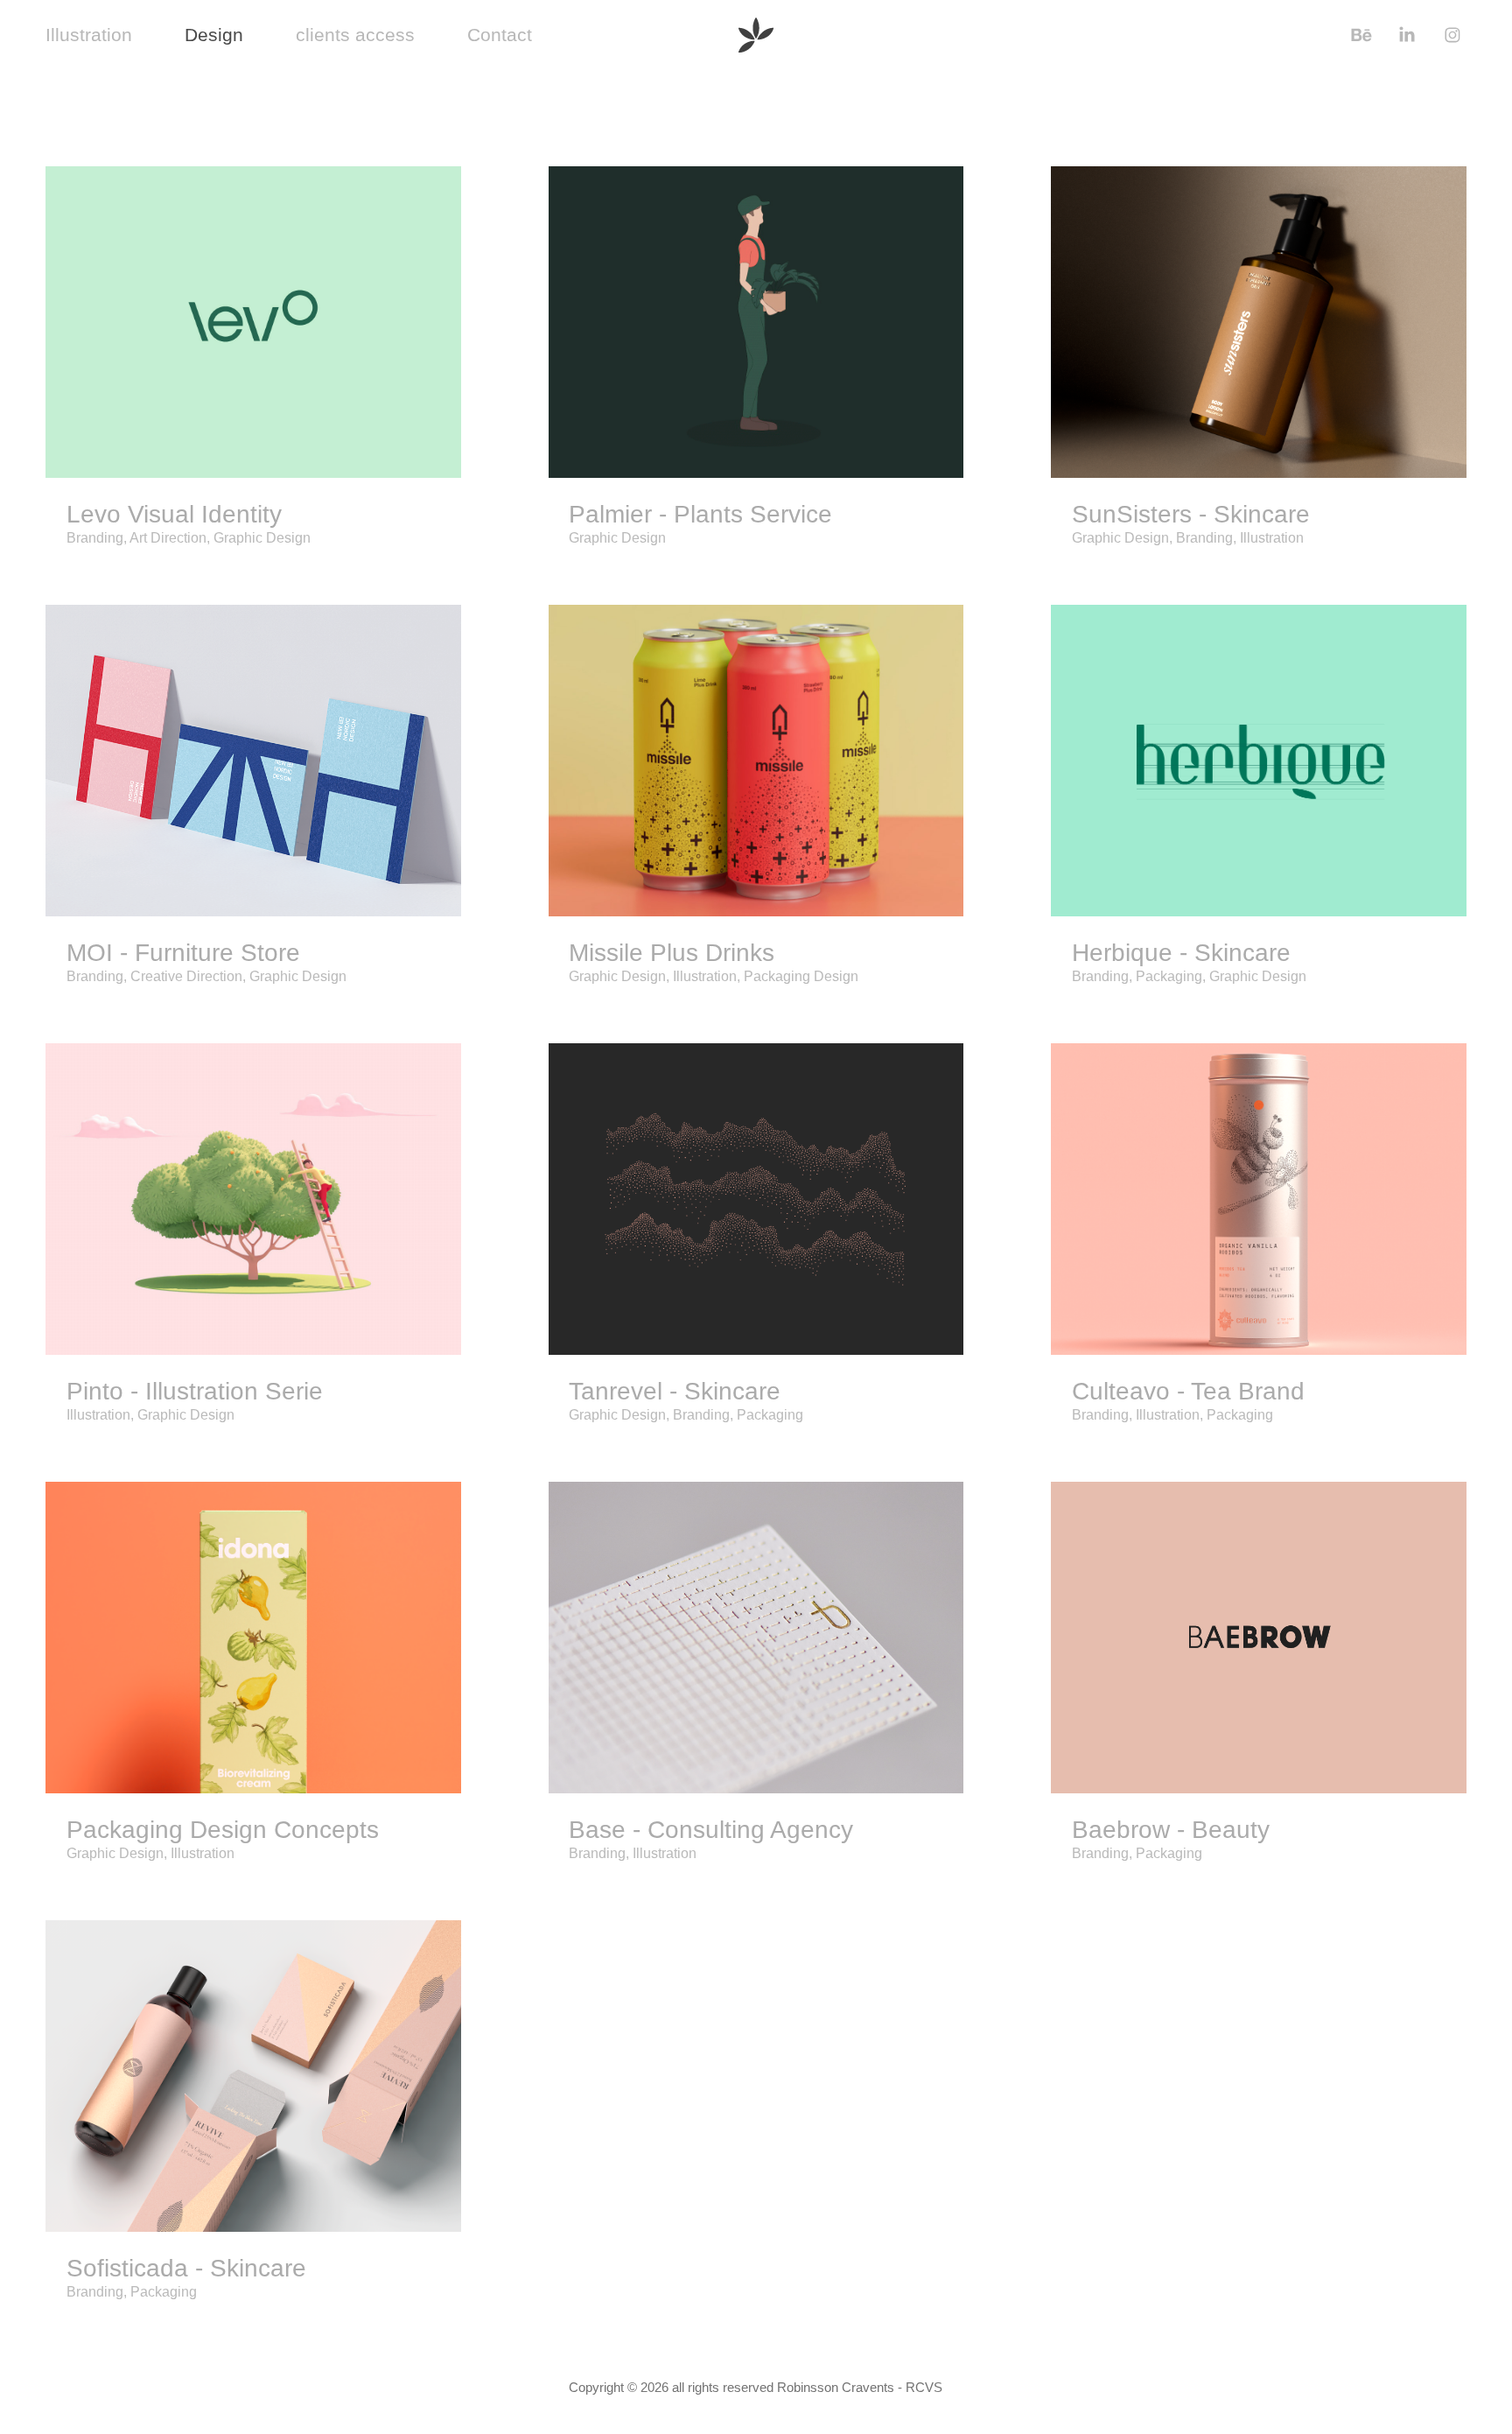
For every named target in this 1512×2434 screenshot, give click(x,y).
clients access (355, 35)
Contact (500, 35)
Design (214, 35)
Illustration (89, 35)
